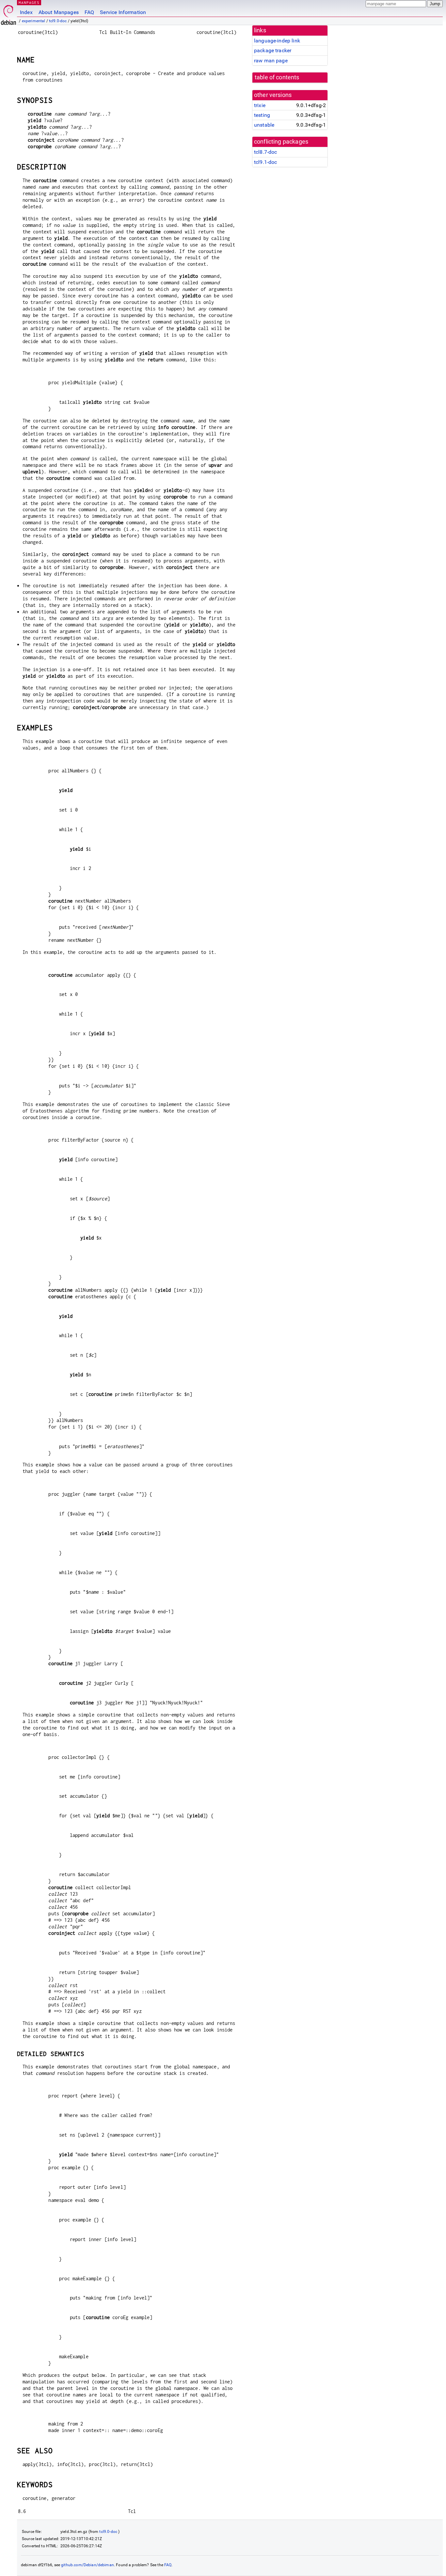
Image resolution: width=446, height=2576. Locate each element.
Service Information (123, 12)
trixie (260, 105)
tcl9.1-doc (266, 162)
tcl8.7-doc (266, 152)
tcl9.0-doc (58, 21)
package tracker (273, 50)
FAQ (89, 12)
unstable (264, 125)
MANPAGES (29, 2)
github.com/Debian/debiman (88, 2565)
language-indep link (277, 41)
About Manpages (59, 12)
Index (26, 12)
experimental (34, 21)
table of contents (277, 77)
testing (262, 115)
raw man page (271, 61)
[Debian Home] (8, 13)
